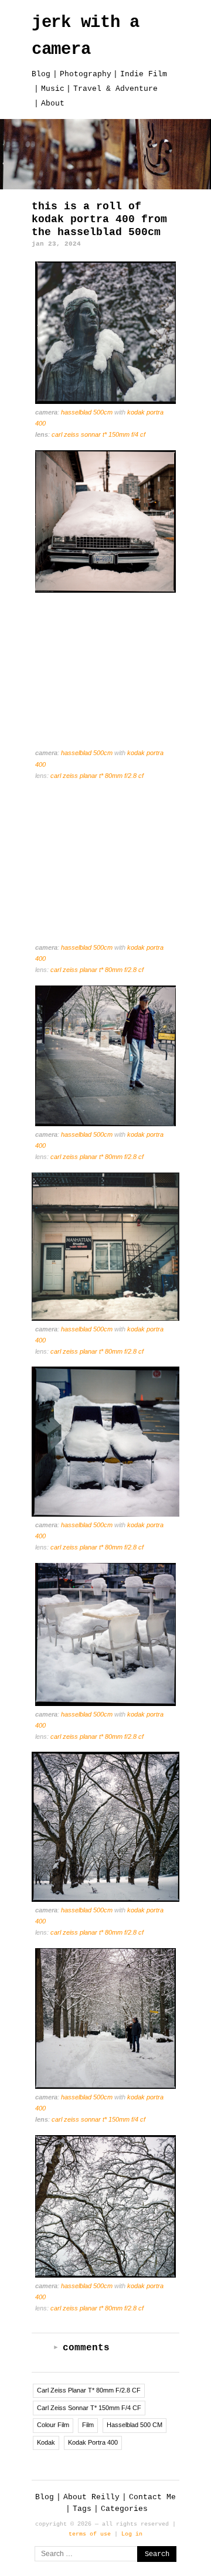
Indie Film (144, 74)
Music (53, 89)
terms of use (90, 2534)
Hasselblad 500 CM (135, 2425)
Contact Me (152, 2497)
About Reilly (91, 2497)
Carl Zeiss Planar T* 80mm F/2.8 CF (97, 776)
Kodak (46, 2442)
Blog (41, 74)
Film (88, 2425)
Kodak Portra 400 (93, 2442)
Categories (124, 2509)
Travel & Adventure (115, 89)
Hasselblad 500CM (88, 412)
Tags (82, 2509)
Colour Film (53, 2425)
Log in (132, 2534)
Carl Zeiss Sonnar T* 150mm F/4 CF (98, 434)
